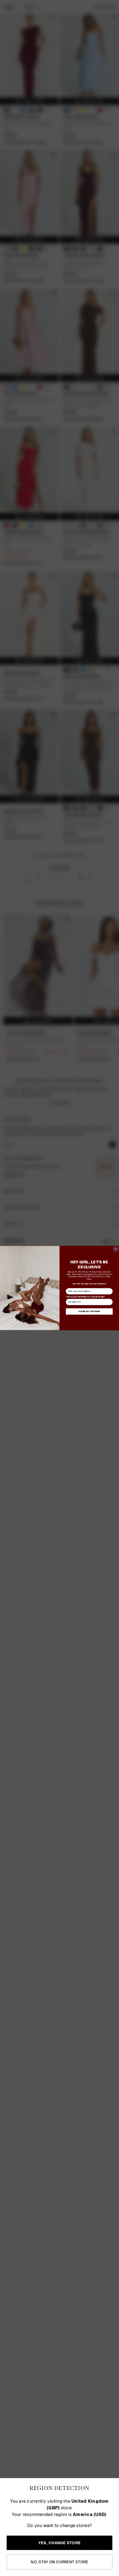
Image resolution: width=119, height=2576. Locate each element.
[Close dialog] (116, 1249)
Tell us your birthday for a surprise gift (85, 1297)
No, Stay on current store (59, 2562)
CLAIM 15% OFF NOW (89, 1311)
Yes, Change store (59, 2543)
